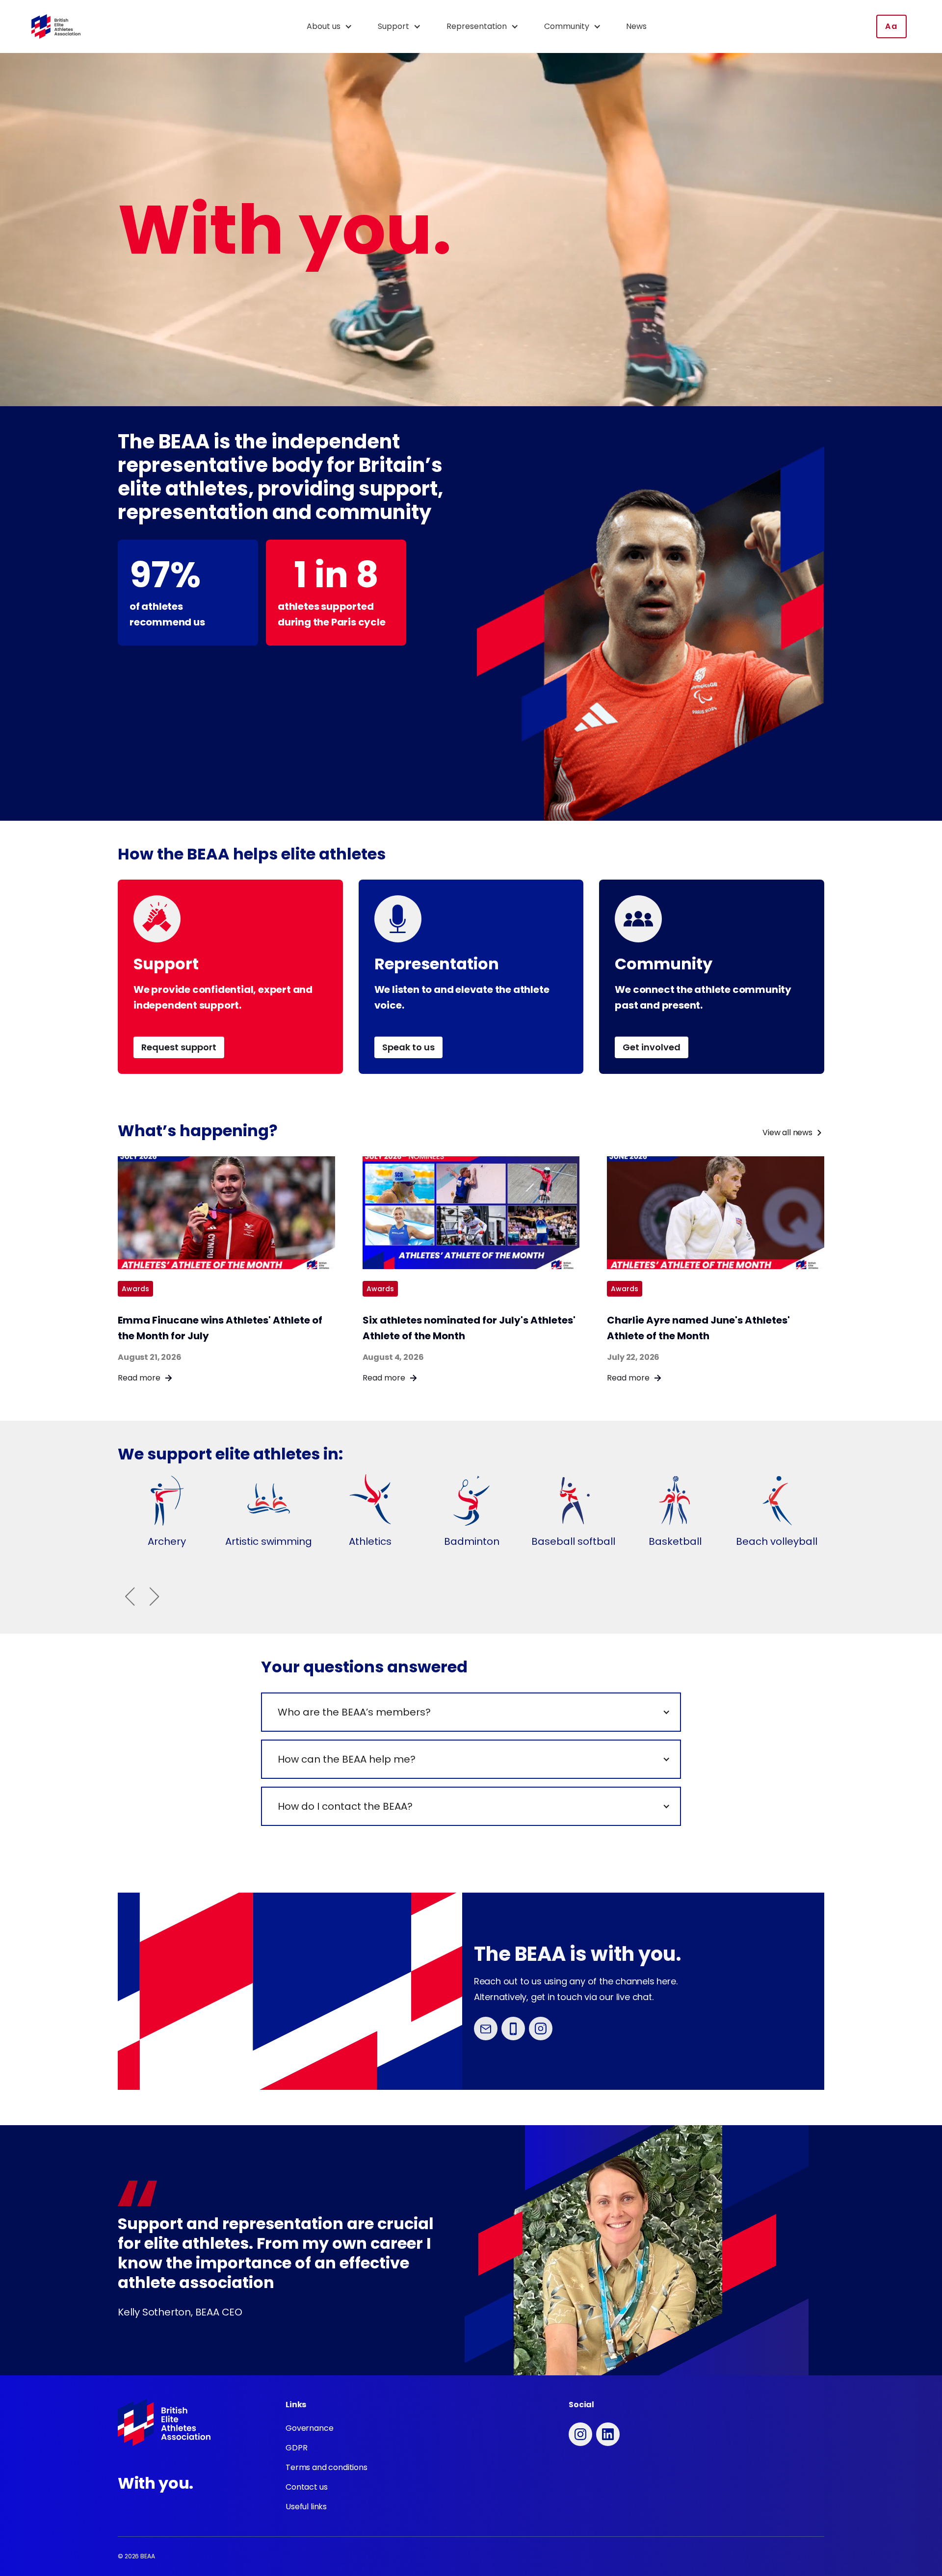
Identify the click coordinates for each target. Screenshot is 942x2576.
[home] (56, 27)
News (636, 26)
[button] (334, 26)
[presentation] (130, 1596)
